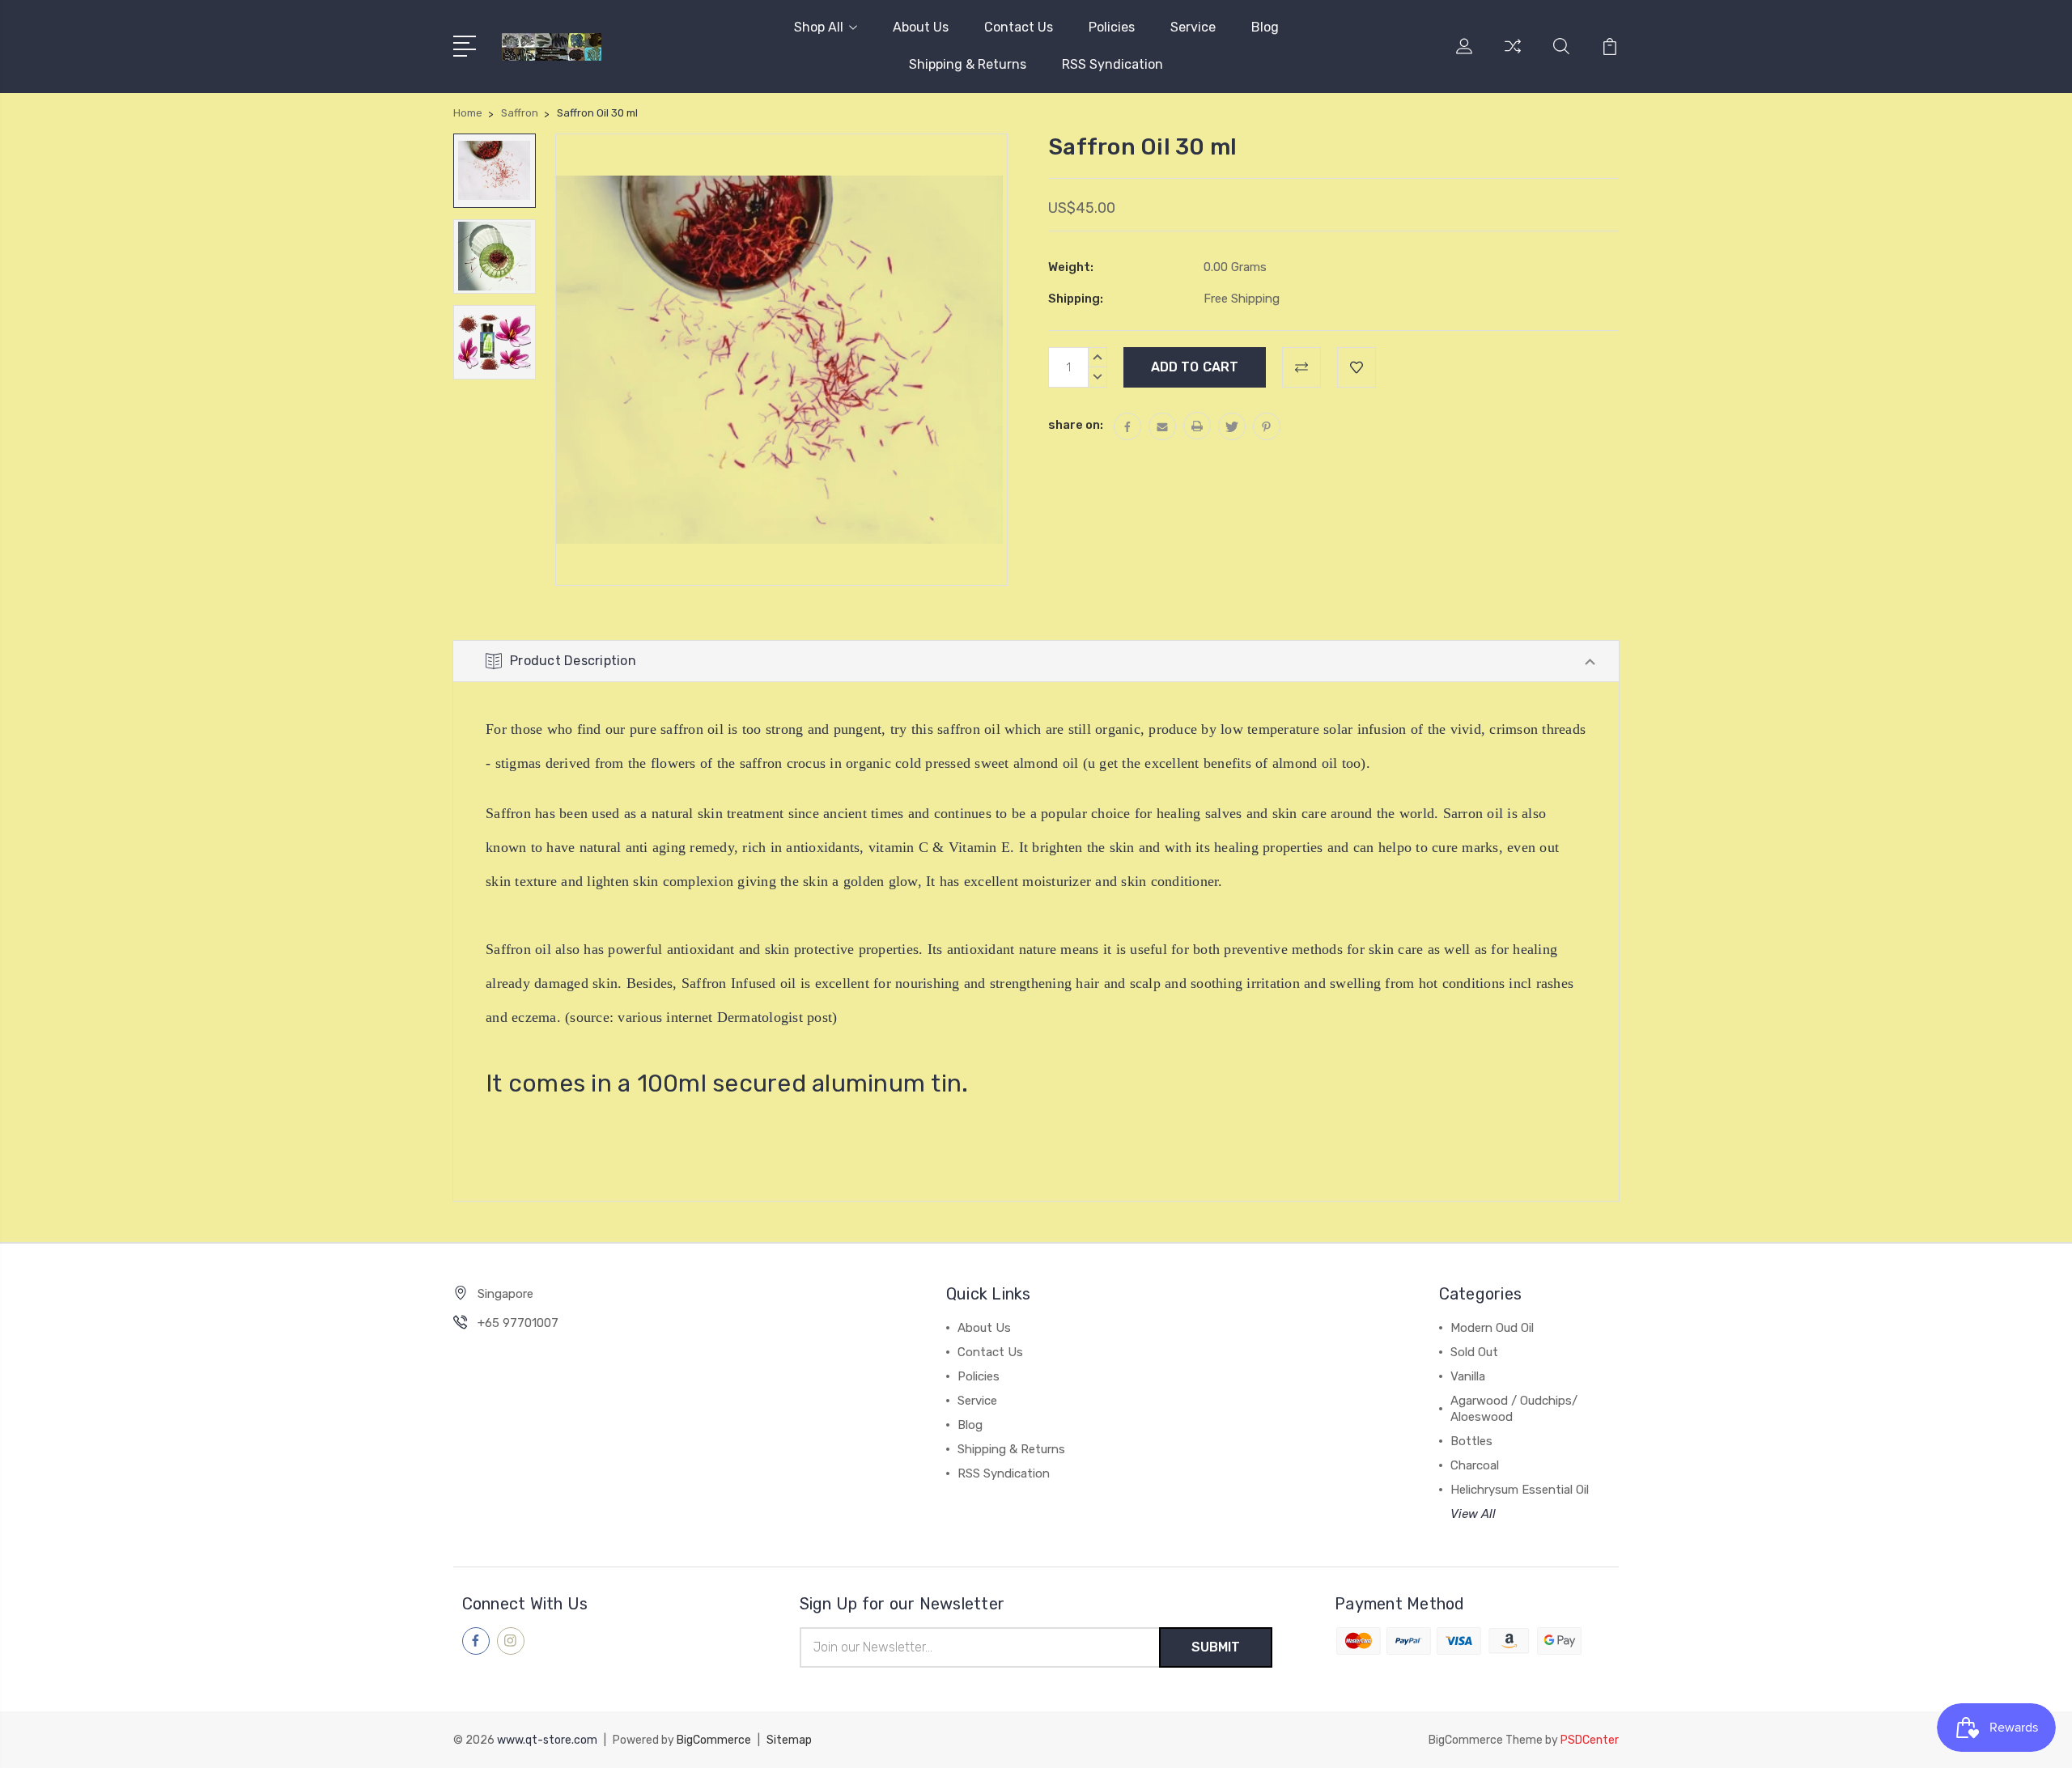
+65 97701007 (518, 1323)
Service (1193, 27)
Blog (1265, 27)
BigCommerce (714, 1740)
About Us (921, 27)
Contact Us (1019, 27)
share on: (1076, 425)
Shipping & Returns (968, 64)
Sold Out (1474, 1352)
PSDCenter (1590, 1740)
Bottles (1471, 1441)
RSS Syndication (1112, 64)
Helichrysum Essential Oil (1520, 1490)
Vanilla (1468, 1376)
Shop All (819, 27)
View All (1473, 1514)
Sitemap (789, 1740)
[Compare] (1513, 56)
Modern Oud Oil (1492, 1328)
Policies (1112, 27)
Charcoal (1475, 1465)
